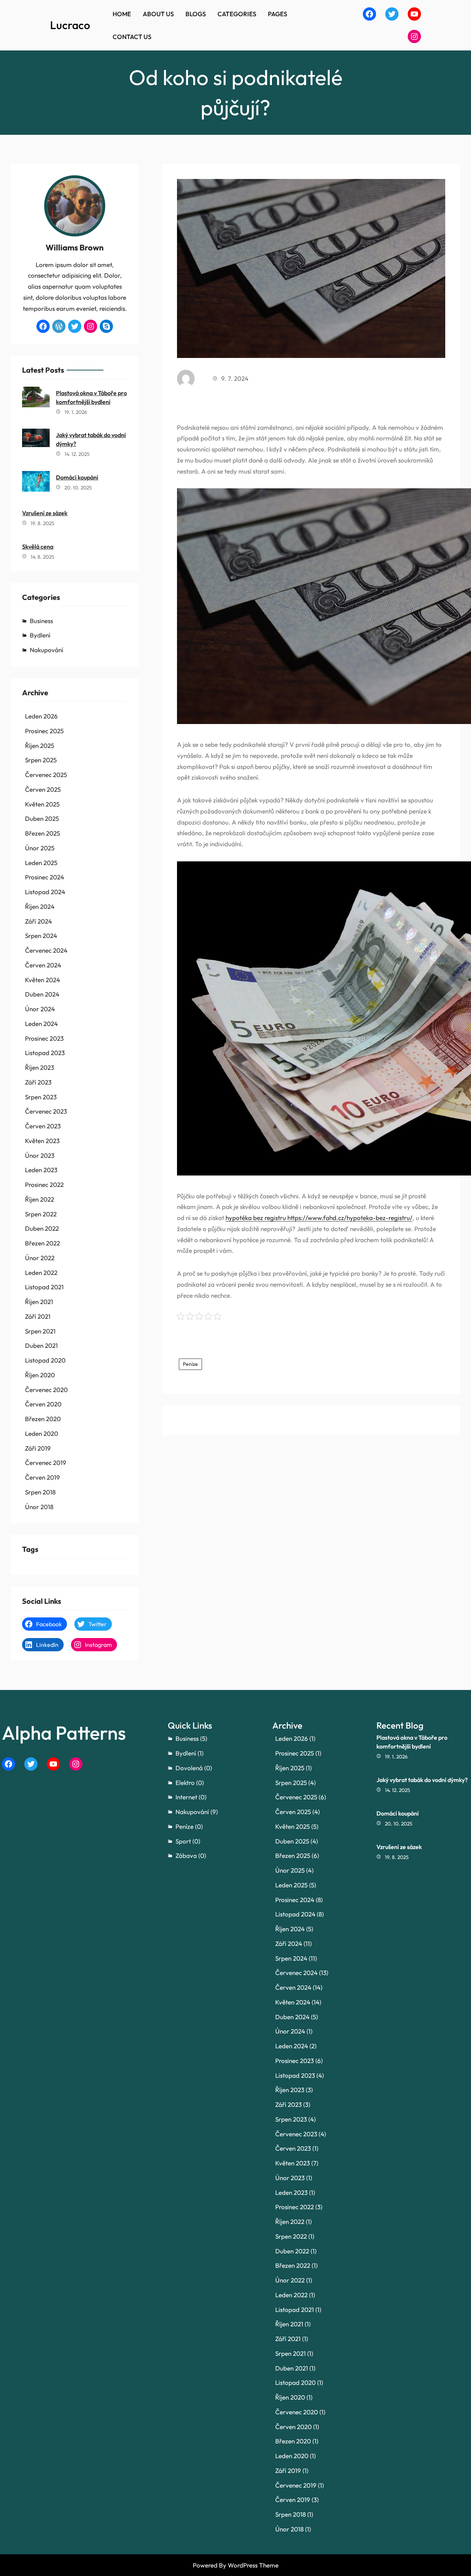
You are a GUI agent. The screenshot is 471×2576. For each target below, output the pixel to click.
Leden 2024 (41, 1024)
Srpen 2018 (40, 1492)
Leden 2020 (42, 1433)
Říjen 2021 (39, 1302)
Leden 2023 (41, 1170)
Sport (183, 1841)
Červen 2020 (43, 1404)
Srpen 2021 (40, 1331)
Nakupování (47, 650)
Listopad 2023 (45, 1053)
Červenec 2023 (46, 1111)
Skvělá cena (38, 547)
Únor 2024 (40, 1009)
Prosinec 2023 (44, 1038)
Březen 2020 (43, 1419)
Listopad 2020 (45, 1360)
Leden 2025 (41, 863)
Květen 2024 (43, 980)
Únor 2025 (40, 848)
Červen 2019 (43, 1477)
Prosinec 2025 (44, 731)
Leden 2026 (41, 716)
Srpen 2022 (41, 1214)
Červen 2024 (43, 965)
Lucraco (70, 25)
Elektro (185, 1783)
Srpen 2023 (41, 1097)
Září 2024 (38, 921)
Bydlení (40, 635)
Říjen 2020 (40, 1375)
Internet (186, 1797)
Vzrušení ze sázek (45, 513)
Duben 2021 (41, 1345)
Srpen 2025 (41, 760)
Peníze (190, 1364)
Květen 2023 (42, 1141)
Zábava (186, 1855)
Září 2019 (38, 1448)
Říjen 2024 (40, 906)
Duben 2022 (42, 1228)
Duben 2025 (42, 818)
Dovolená (189, 1768)
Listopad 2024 (45, 892)
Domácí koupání (77, 477)
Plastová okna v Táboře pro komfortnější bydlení (91, 397)
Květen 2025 (42, 804)
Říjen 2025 (40, 746)
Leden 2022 (41, 1273)
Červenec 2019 (46, 1463)
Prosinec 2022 (44, 1185)
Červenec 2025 (46, 775)
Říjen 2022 (40, 1199)
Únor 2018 (39, 1507)
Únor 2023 (40, 1155)
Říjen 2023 (40, 1067)
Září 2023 (38, 1082)
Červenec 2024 (46, 950)
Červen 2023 (43, 1126)
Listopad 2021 (44, 1287)
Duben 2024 (42, 994)
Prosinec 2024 (45, 877)
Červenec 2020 (46, 1390)
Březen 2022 (43, 1243)
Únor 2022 (40, 1258)
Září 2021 (38, 1316)
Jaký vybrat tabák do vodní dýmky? (91, 439)
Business (41, 621)
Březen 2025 (43, 833)
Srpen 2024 (41, 936)
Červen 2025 (43, 789)
